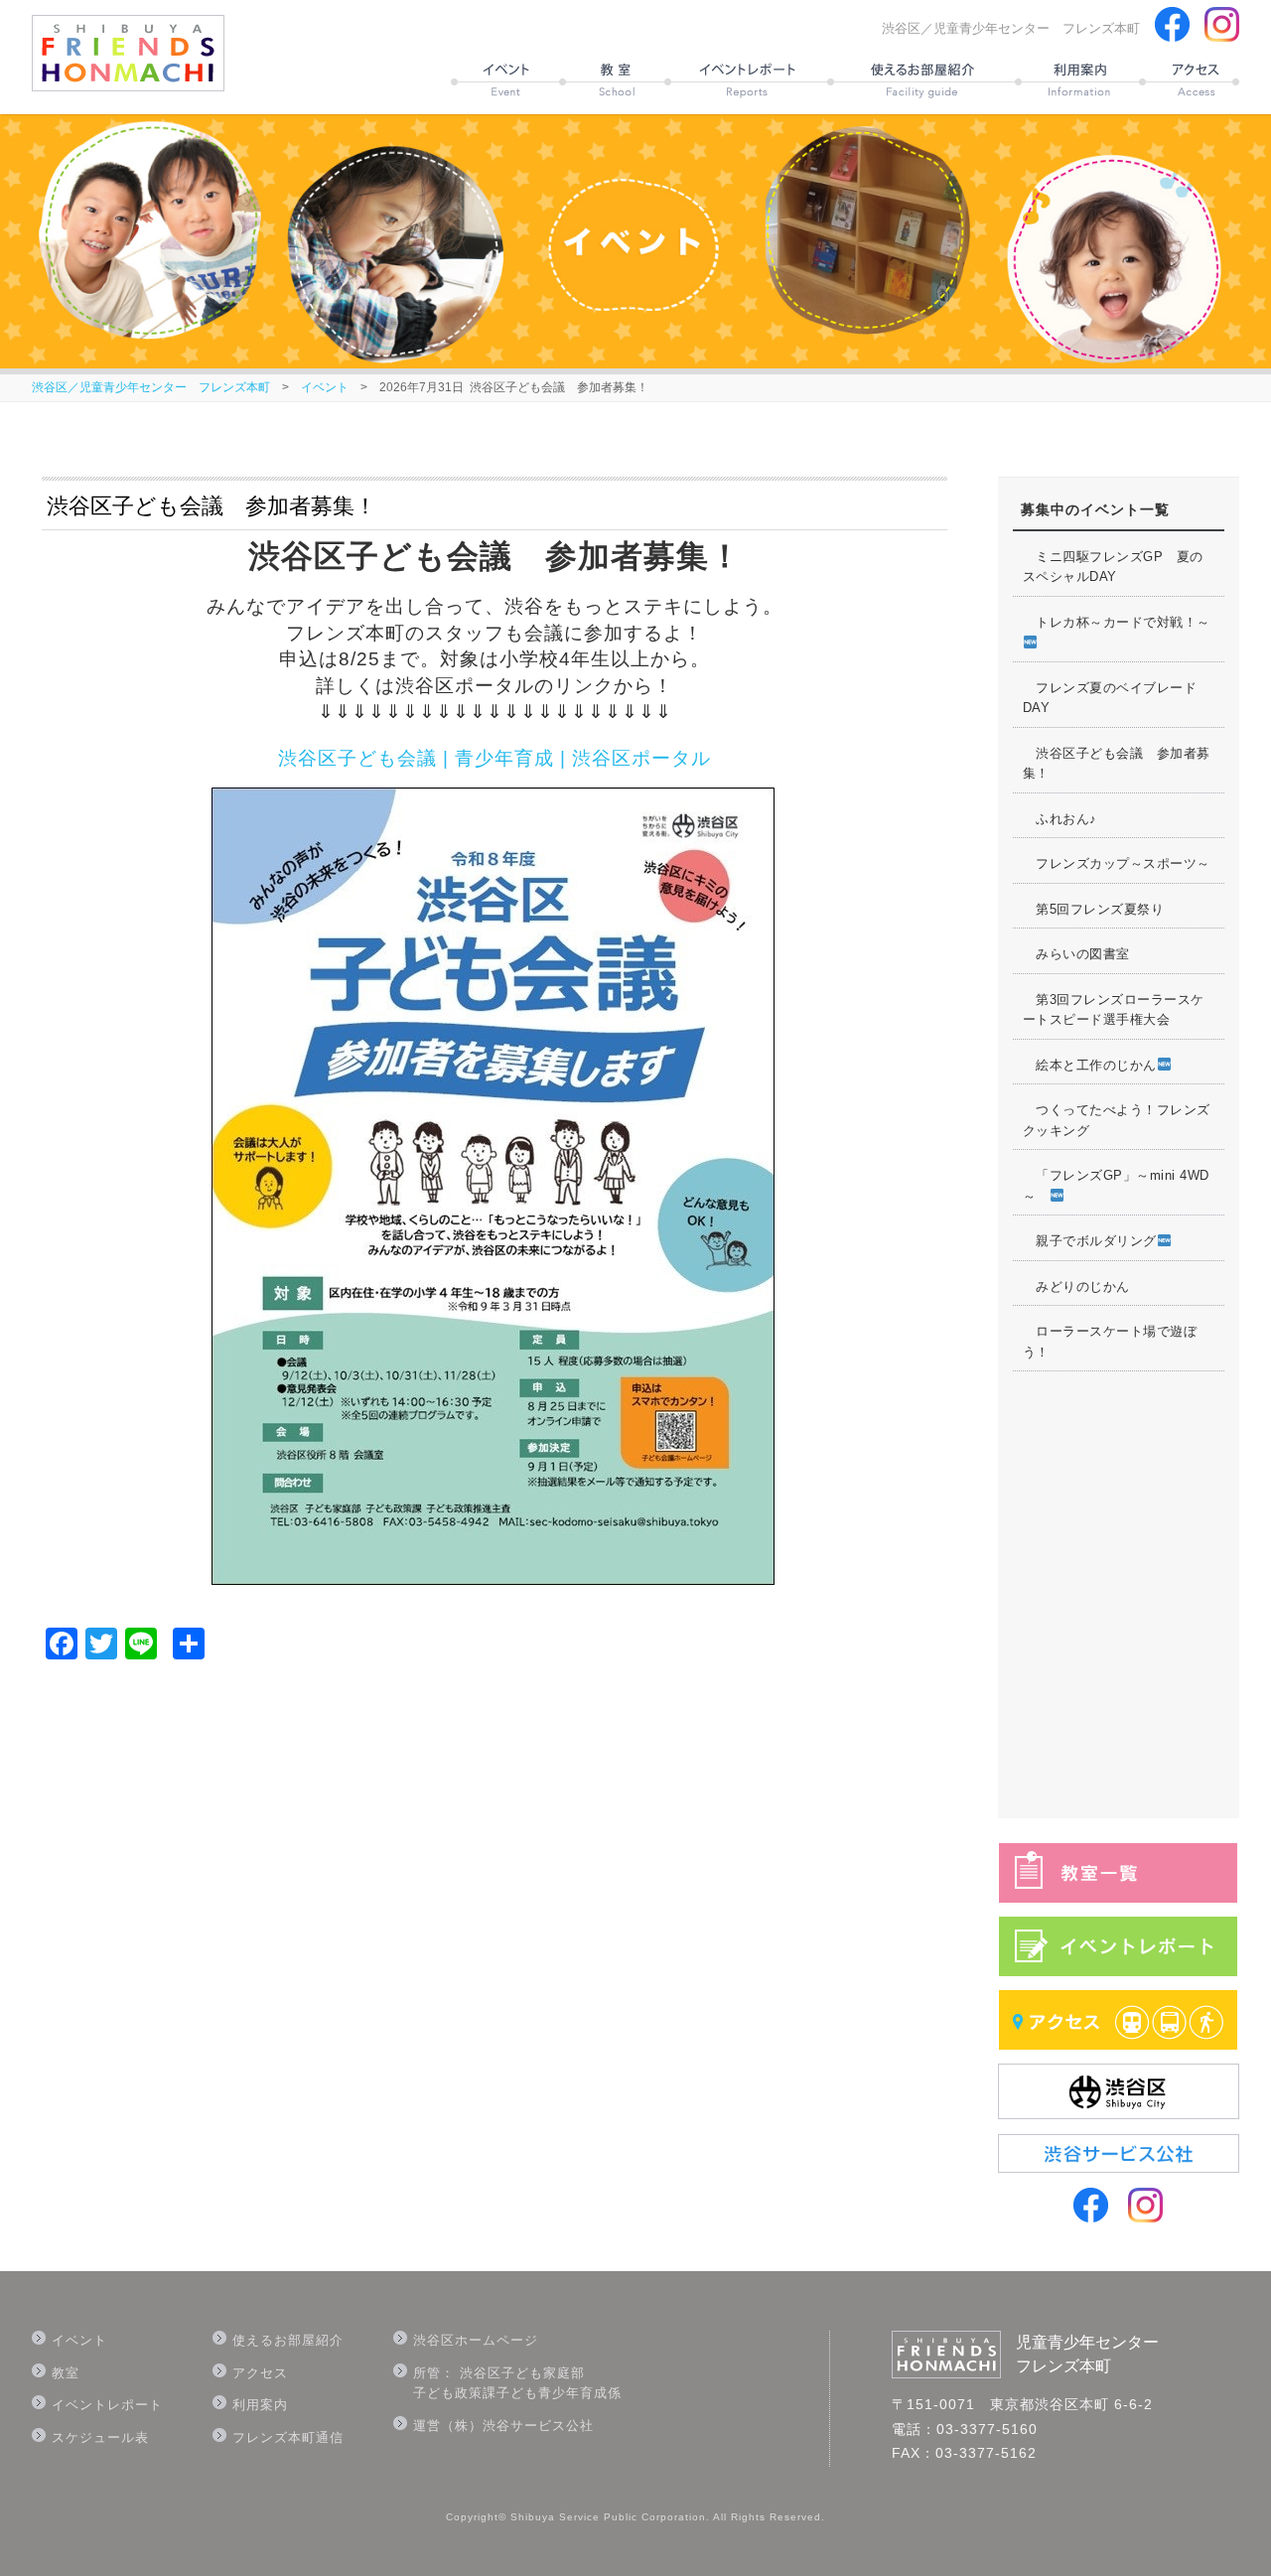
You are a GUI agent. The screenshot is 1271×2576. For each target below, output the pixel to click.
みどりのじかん (1076, 1287)
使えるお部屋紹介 (288, 2340)
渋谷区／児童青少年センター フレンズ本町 (151, 387)
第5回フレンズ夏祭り (1094, 909)
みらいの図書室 (1076, 954)
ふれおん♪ (1060, 819)
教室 (66, 2373)
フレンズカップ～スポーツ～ (1117, 863)
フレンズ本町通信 (288, 2437)
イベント (325, 387)
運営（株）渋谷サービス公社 (503, 2426)
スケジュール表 (100, 2437)
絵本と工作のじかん (1090, 1065)
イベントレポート (107, 2405)
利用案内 (260, 2405)
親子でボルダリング (1090, 1241)
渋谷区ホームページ (476, 2340)
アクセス (260, 2373)
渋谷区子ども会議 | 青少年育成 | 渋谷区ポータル (494, 758)
